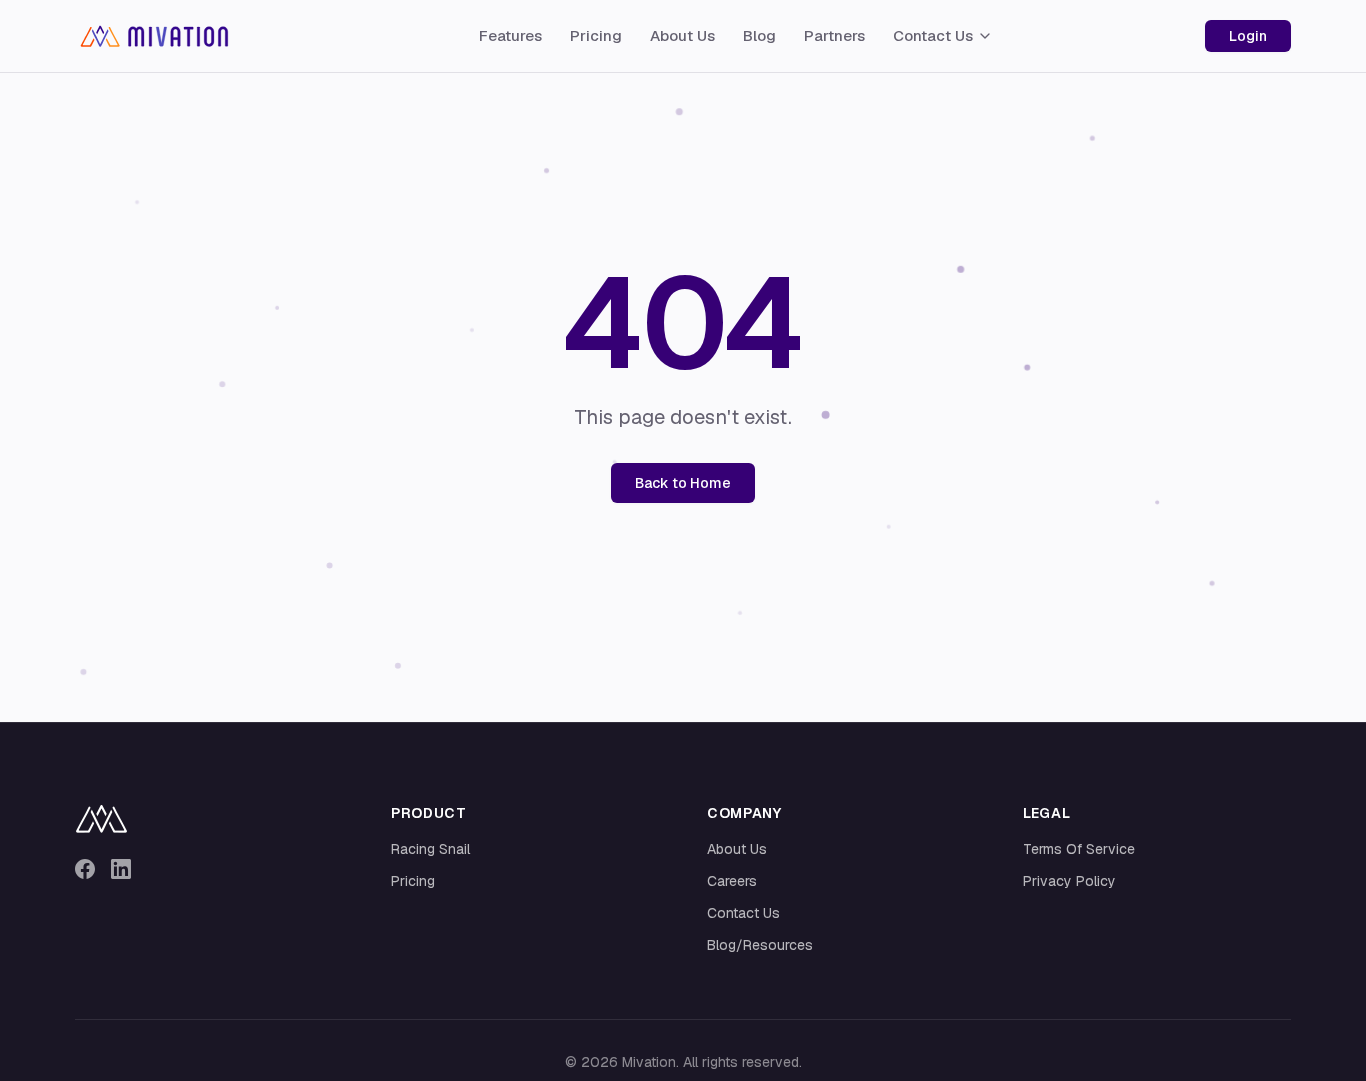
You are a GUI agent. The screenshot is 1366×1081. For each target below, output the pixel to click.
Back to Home (683, 483)
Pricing (596, 35)
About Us (682, 35)
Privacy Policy (1069, 881)
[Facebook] (85, 869)
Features (510, 35)
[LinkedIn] (121, 869)
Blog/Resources (760, 945)
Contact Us (933, 35)
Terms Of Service (1079, 849)
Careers (732, 881)
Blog (759, 35)
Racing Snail (430, 849)
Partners (834, 35)
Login (1248, 36)
